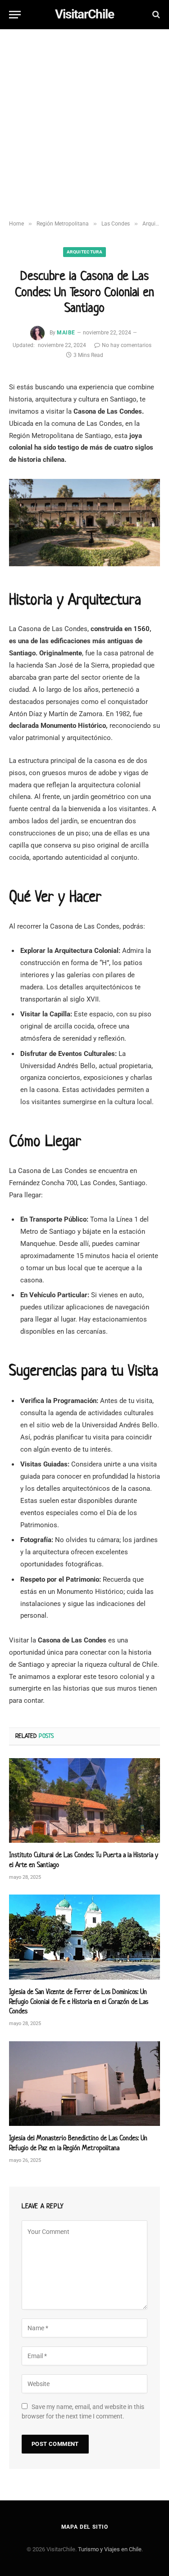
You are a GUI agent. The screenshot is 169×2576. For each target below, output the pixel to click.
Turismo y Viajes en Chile (110, 2549)
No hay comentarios (127, 345)
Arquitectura (84, 252)
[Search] (155, 15)
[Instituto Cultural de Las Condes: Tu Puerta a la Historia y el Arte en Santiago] (84, 1800)
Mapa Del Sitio (85, 2527)
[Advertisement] (84, 125)
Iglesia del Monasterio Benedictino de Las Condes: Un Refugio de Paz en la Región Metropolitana (78, 2143)
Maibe (66, 333)
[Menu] (15, 15)
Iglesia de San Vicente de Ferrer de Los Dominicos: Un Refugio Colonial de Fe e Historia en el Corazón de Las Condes (79, 2001)
